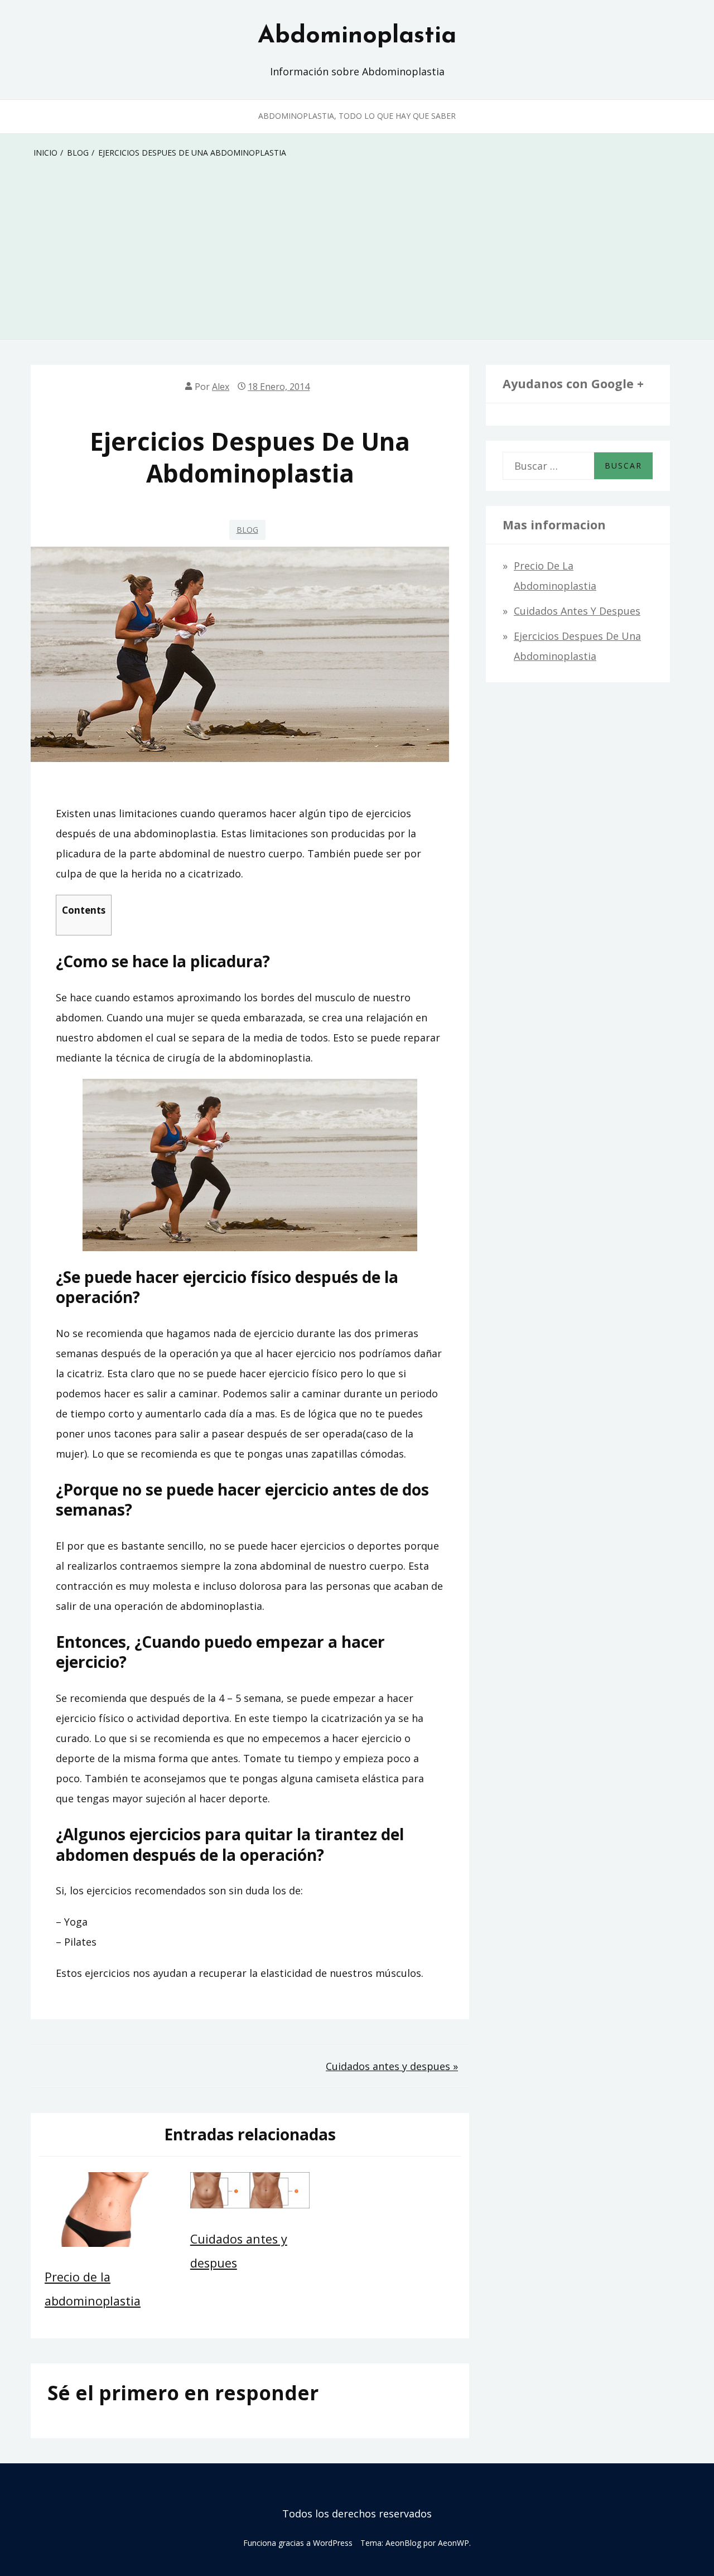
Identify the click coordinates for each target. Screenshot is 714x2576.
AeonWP (454, 2543)
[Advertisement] (357, 255)
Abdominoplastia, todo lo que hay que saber (357, 116)
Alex (221, 387)
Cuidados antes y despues (577, 611)
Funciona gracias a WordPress (298, 2543)
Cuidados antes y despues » (392, 2066)
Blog (247, 530)
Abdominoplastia (357, 36)
